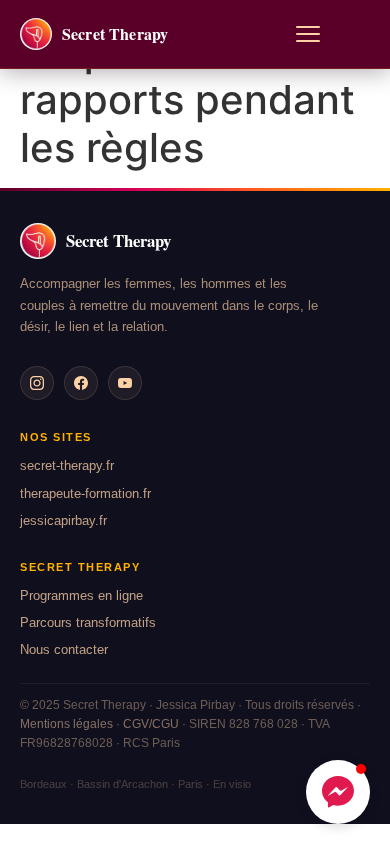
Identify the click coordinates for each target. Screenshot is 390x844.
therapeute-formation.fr (85, 493)
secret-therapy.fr (67, 465)
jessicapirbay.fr (63, 520)
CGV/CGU (151, 724)
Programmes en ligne (81, 595)
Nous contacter (64, 649)
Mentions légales (66, 724)
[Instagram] (37, 383)
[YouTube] (125, 383)
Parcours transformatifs (88, 622)
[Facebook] (81, 383)
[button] (338, 792)
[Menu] (308, 34)
